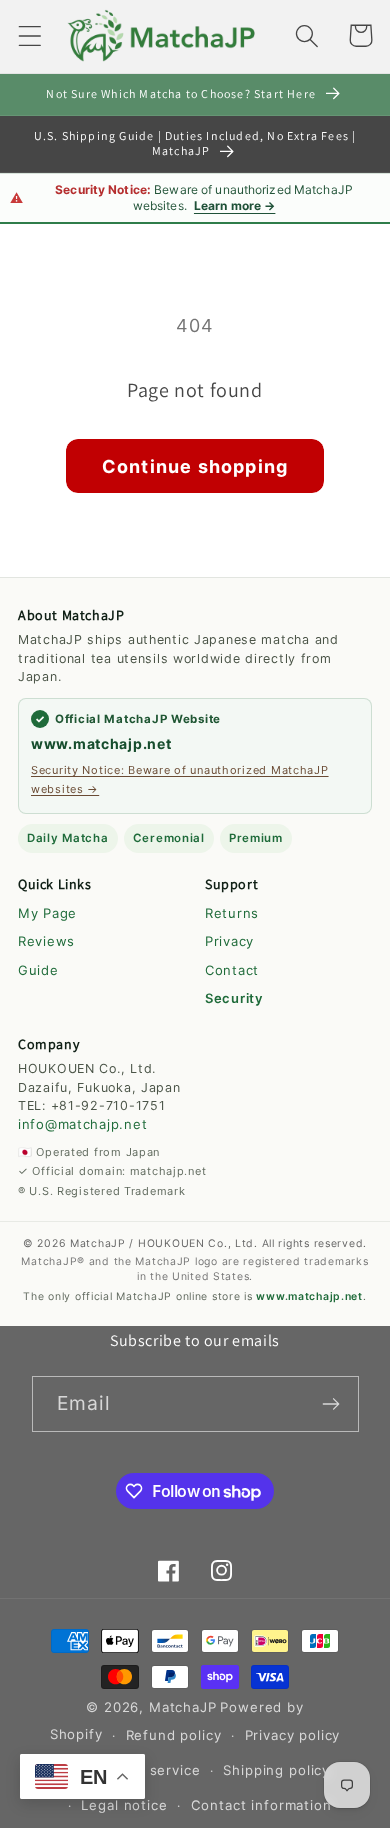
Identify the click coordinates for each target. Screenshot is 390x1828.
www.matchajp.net (101, 743)
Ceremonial (169, 838)
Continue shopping (195, 466)
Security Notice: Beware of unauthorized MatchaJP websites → (180, 779)
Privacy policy (293, 1735)
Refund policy (174, 1735)
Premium (256, 838)
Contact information (261, 1805)
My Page (47, 913)
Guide (38, 970)
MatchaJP (183, 1707)
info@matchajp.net (82, 1124)
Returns (232, 913)
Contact (232, 970)
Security (234, 998)
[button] (30, 35)
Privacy (229, 941)
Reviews (46, 941)
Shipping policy (276, 1770)
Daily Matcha (68, 838)
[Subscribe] (331, 1404)
